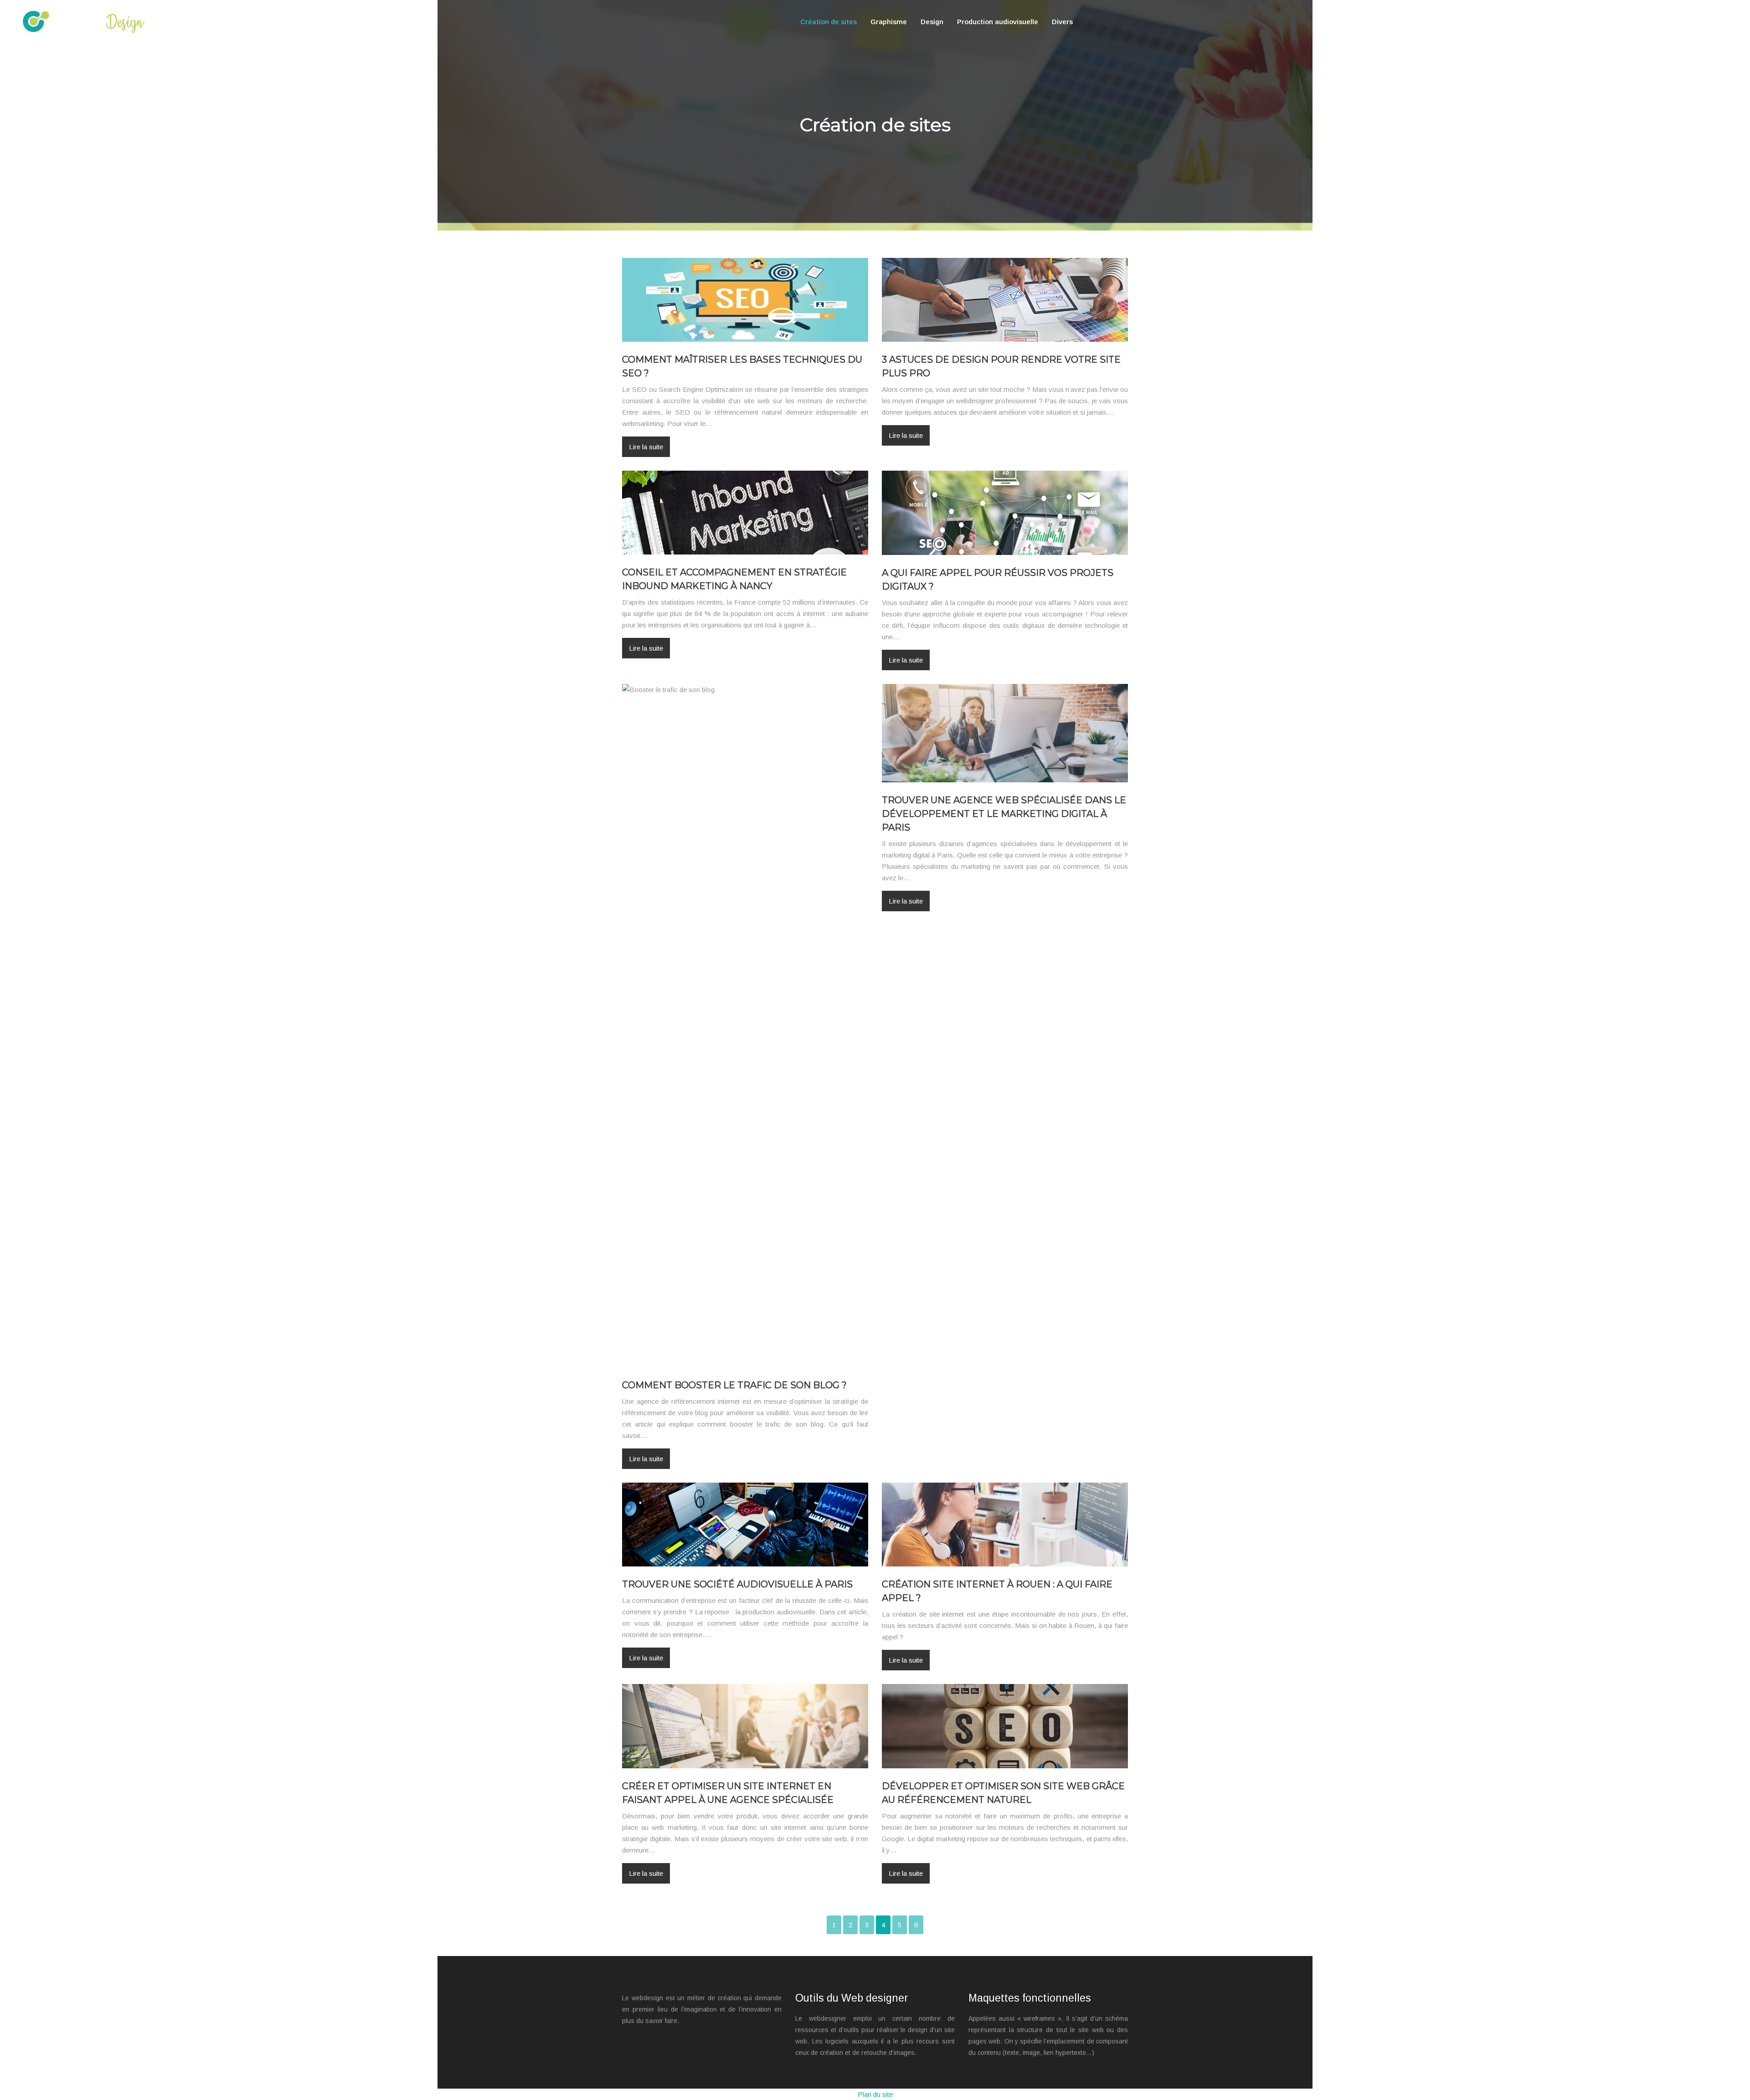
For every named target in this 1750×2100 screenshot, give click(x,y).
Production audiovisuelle (998, 22)
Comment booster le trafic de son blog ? (734, 1385)
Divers (1062, 22)
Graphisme (889, 22)
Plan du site (875, 2094)
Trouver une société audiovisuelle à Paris (737, 1584)
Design (932, 22)
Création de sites (829, 22)
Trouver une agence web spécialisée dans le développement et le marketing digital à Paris (1004, 814)
